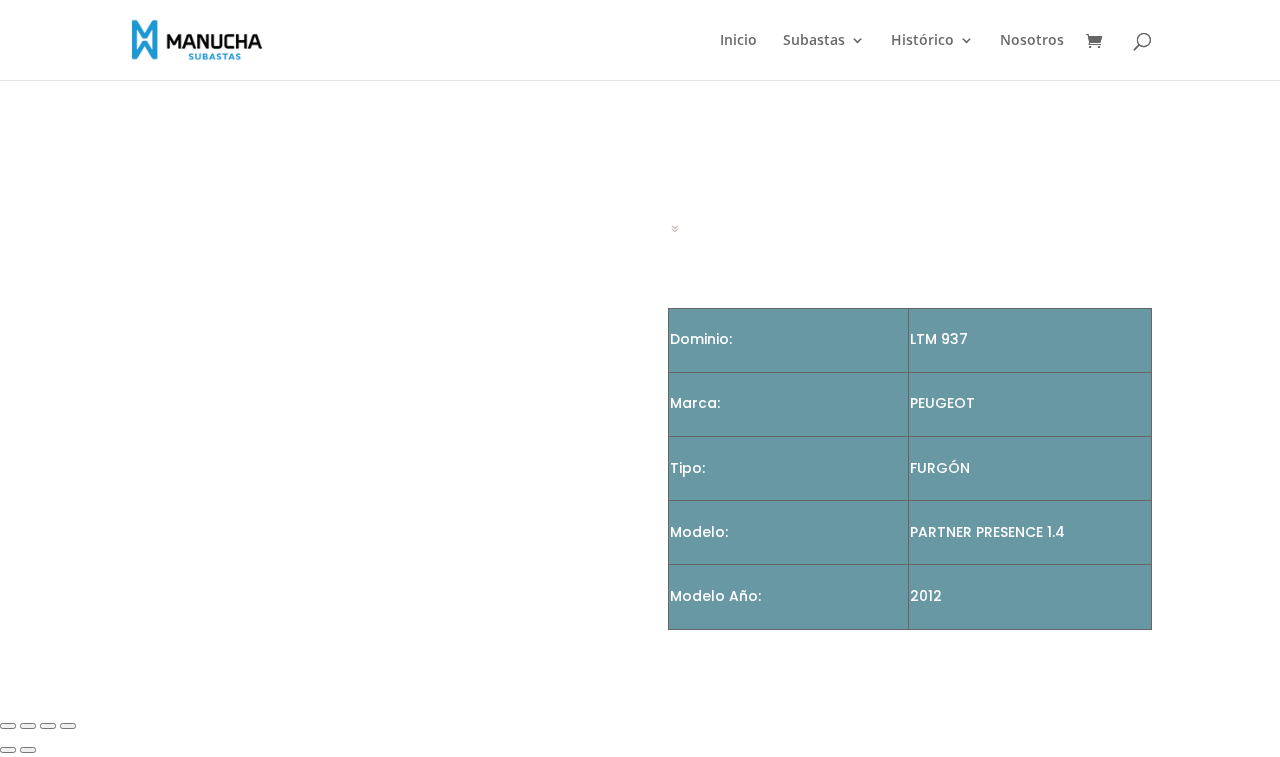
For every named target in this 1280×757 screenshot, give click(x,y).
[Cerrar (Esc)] (68, 726)
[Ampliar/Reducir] (8, 726)
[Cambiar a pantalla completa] (28, 726)
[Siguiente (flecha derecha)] (28, 750)
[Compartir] (48, 726)
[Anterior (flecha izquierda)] (8, 750)
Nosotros (1032, 41)
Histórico (922, 41)
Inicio (738, 41)
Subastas (814, 41)
